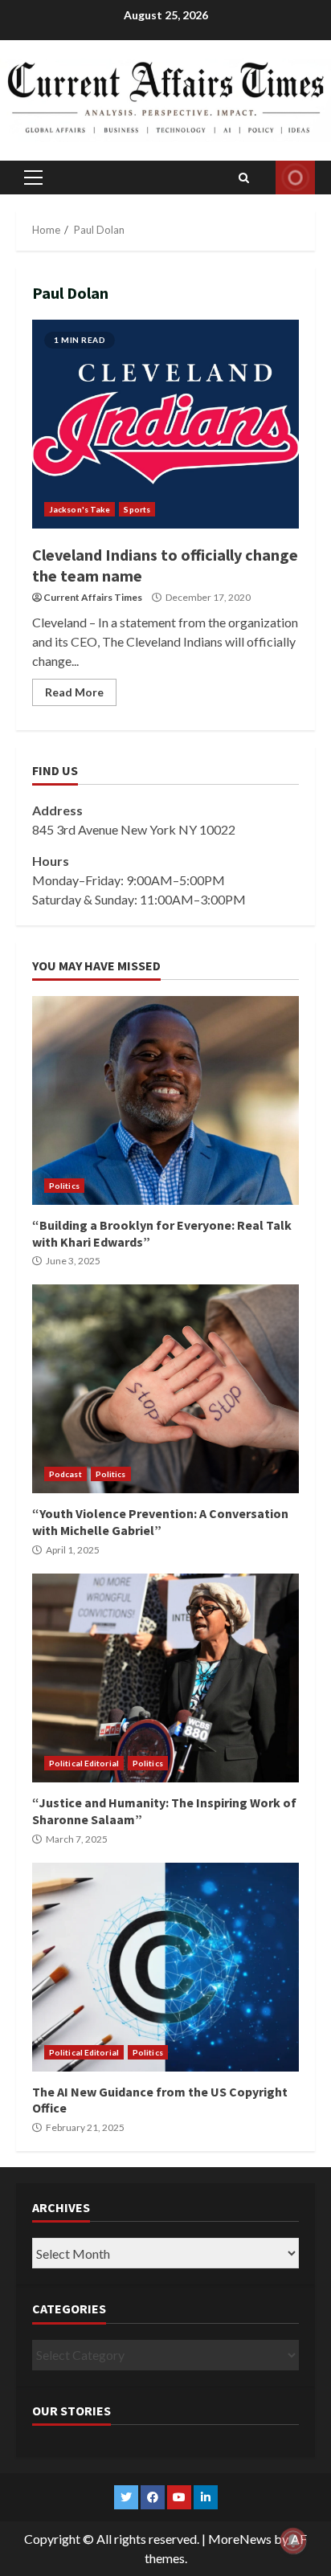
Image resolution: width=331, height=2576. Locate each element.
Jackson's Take (80, 509)
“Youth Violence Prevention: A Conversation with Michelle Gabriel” (165, 1389)
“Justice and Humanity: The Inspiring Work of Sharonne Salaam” (165, 1678)
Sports (137, 509)
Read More (74, 692)
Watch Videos (295, 178)
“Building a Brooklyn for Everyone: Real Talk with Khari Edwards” (165, 1100)
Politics (64, 1186)
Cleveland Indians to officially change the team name (165, 424)
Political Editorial (84, 1763)
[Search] (244, 178)
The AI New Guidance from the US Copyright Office (165, 1967)
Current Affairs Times (93, 597)
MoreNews (240, 2539)
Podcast (65, 1474)
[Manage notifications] (293, 2541)
